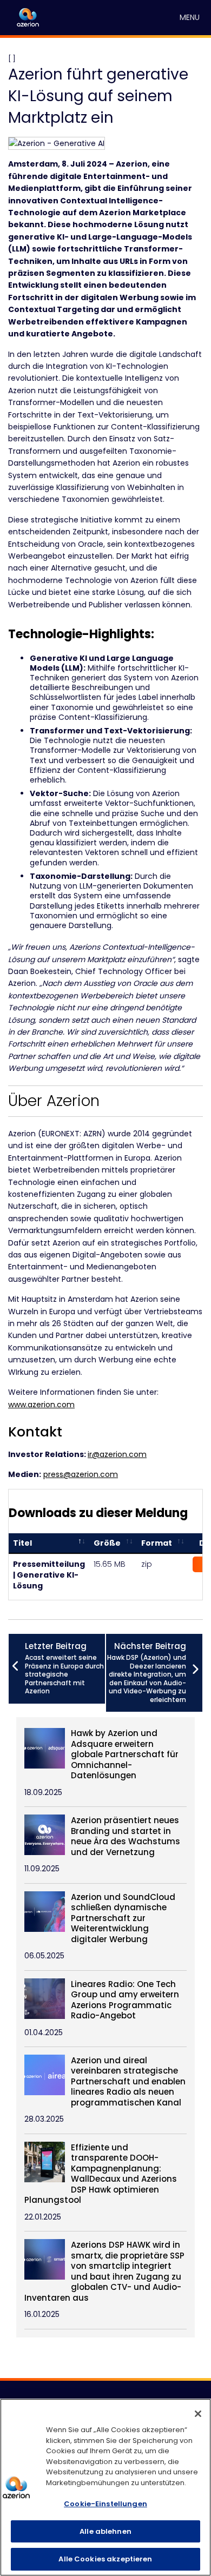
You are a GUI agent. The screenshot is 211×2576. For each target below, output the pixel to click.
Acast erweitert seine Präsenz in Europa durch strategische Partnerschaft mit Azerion (64, 1668)
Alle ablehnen (105, 2531)
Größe (107, 1543)
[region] (105, 2487)
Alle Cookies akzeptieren (105, 2559)
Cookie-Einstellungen (105, 2504)
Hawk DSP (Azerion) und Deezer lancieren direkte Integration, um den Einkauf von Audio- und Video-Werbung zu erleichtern (147, 1672)
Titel (22, 1543)
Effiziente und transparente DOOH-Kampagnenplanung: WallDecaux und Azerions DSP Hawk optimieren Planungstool (101, 2174)
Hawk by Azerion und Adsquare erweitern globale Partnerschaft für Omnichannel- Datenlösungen (125, 1754)
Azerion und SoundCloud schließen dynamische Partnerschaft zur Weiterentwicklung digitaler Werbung (123, 1918)
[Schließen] (198, 2414)
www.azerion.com (41, 1405)
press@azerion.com (81, 1474)
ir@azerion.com (117, 1454)
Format (157, 1543)
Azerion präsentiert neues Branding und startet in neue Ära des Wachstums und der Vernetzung (126, 1836)
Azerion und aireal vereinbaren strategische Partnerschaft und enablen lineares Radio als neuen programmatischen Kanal (128, 2082)
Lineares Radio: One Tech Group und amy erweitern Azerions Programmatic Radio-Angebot (125, 2000)
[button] (190, 18)
